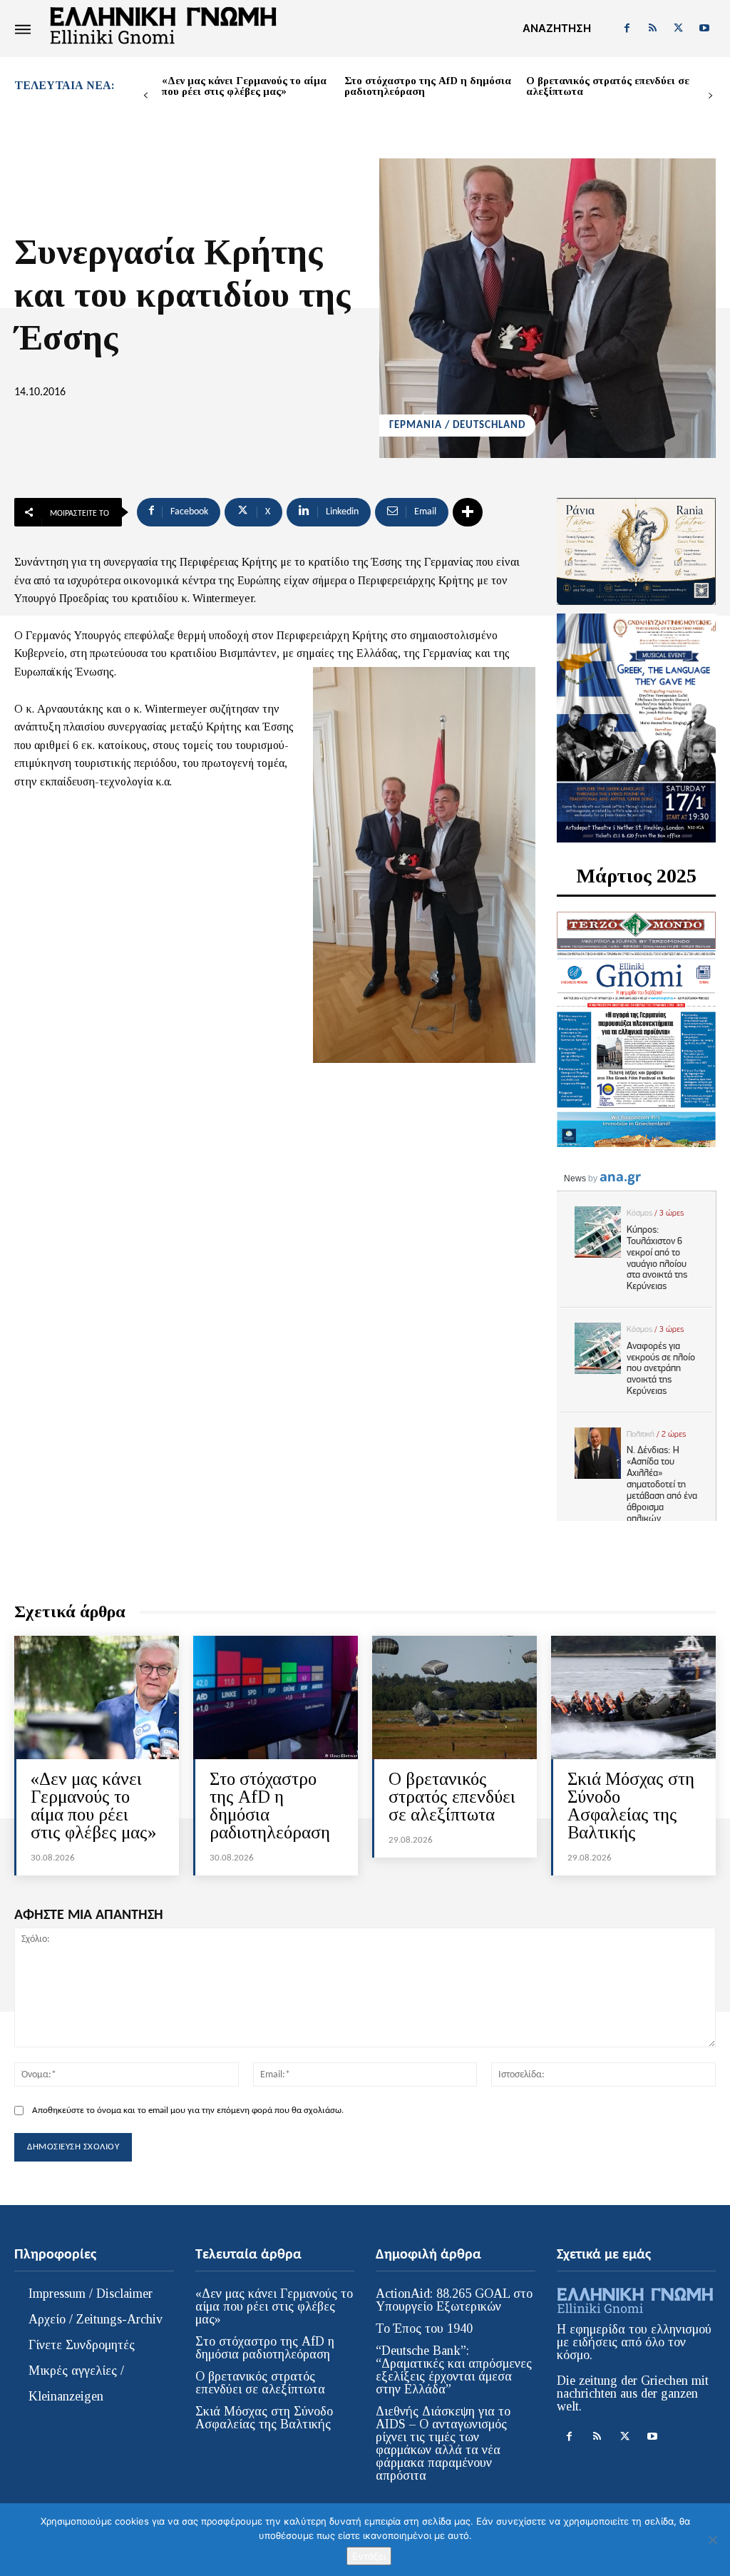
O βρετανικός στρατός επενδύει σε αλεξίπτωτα (608, 86)
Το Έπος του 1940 (424, 2328)
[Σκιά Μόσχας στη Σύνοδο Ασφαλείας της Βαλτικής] (633, 1697)
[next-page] (710, 96)
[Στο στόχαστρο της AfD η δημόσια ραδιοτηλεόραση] (276, 1697)
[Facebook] (627, 29)
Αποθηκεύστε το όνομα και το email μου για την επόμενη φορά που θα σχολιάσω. (188, 2111)
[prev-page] (146, 96)
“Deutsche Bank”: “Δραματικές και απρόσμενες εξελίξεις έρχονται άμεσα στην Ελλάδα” (454, 2370)
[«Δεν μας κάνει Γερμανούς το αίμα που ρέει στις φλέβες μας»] (97, 1697)
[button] (557, 29)
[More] (468, 512)
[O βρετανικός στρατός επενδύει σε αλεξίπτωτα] (454, 1697)
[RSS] (652, 29)
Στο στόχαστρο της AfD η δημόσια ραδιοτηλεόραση (428, 86)
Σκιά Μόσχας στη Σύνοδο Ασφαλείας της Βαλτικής (631, 1806)
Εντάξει (369, 2556)
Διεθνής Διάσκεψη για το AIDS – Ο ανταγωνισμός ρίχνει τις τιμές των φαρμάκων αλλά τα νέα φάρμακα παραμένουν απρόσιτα (443, 2443)
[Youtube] (704, 29)
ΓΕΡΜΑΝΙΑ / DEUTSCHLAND (457, 426)
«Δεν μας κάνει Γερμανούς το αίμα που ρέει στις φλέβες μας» (244, 86)
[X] (679, 29)
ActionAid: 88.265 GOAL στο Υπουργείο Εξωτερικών (454, 2300)
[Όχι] (712, 2540)
